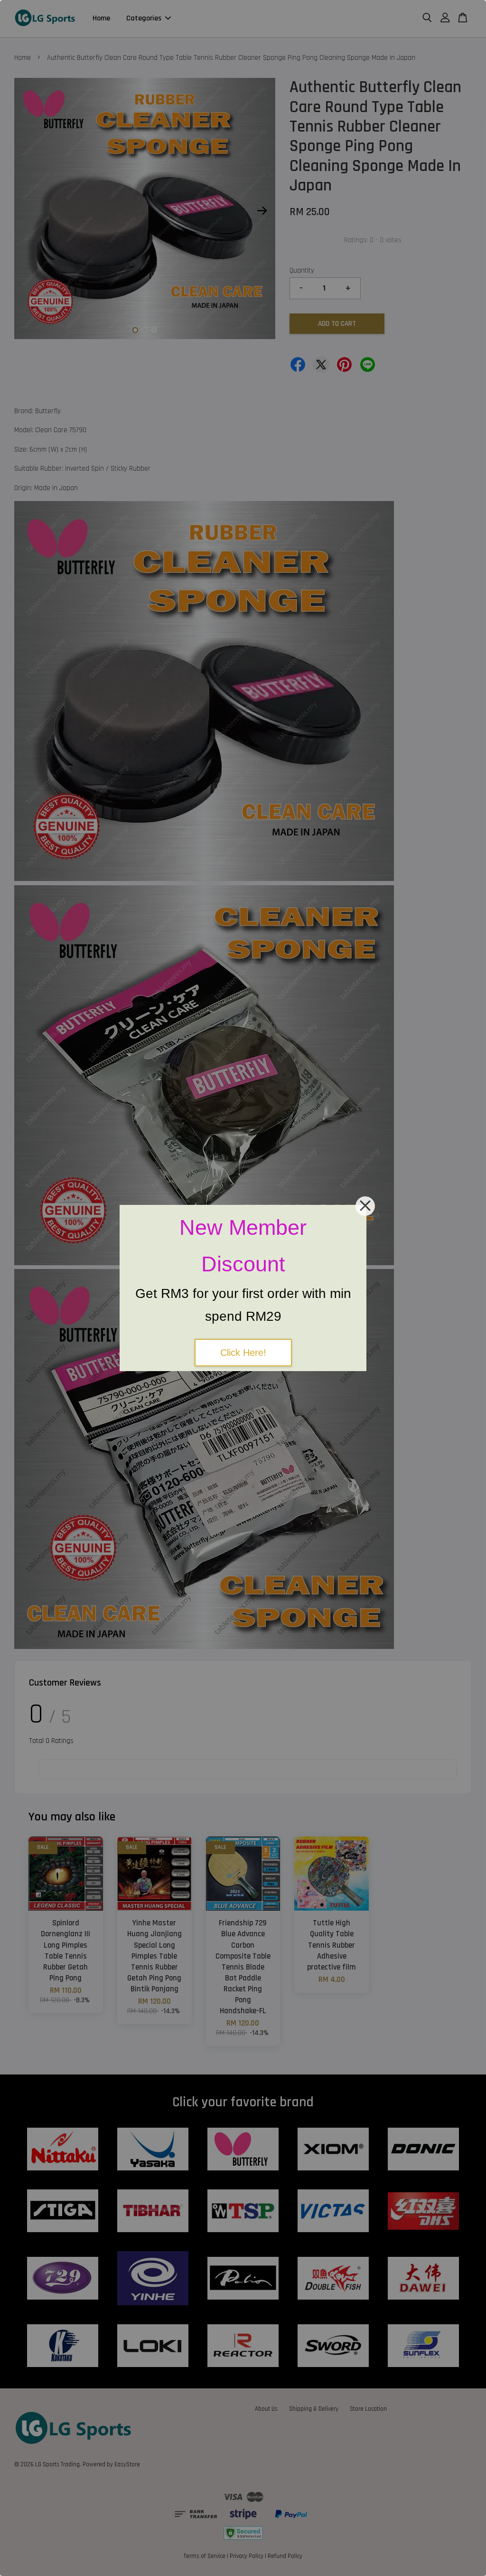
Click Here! (243, 1353)
